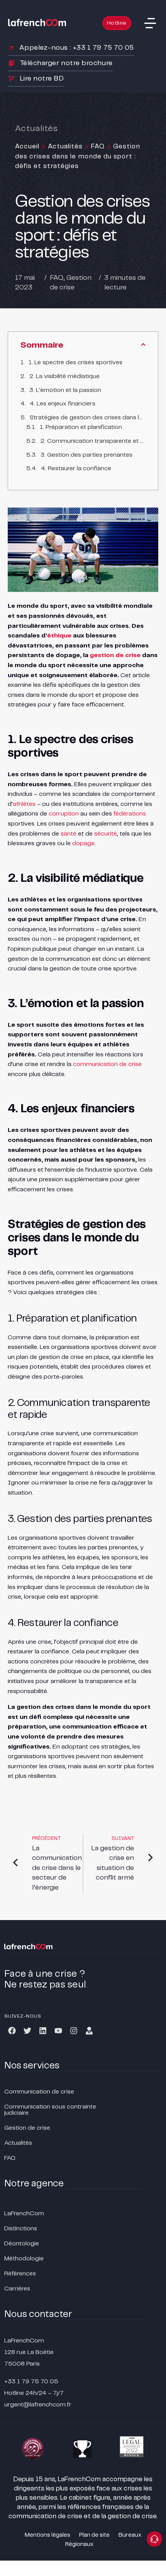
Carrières (17, 2289)
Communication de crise (39, 2092)
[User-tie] (89, 2031)
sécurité (106, 834)
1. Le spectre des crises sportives (75, 362)
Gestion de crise (27, 2128)
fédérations (130, 814)
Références (20, 2274)
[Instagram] (74, 2031)
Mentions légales (47, 2535)
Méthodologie (24, 2259)
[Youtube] (58, 2031)
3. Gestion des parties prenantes (86, 455)
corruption (64, 814)
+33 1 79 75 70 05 (31, 2382)
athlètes (24, 804)
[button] (150, 23)
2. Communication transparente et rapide (93, 441)
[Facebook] (12, 2031)
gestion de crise (115, 655)
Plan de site (94, 2535)
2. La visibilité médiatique (64, 376)
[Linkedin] (43, 2031)
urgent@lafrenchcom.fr (38, 2405)
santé (69, 834)
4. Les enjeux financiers (63, 404)
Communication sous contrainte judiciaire (50, 2110)
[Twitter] (27, 2031)
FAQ (98, 146)
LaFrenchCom (24, 2214)
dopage (83, 843)
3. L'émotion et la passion (65, 390)
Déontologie (22, 2244)
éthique (59, 636)
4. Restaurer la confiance (76, 468)
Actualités (65, 146)
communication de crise (107, 1064)
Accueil (27, 146)
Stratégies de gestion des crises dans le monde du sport (88, 418)
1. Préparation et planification (81, 427)
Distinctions (21, 2229)
